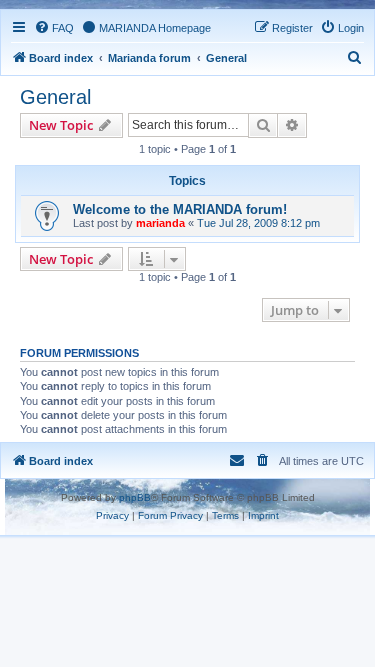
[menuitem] (54, 28)
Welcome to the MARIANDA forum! (180, 209)
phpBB (135, 497)
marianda (160, 223)
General (55, 97)
